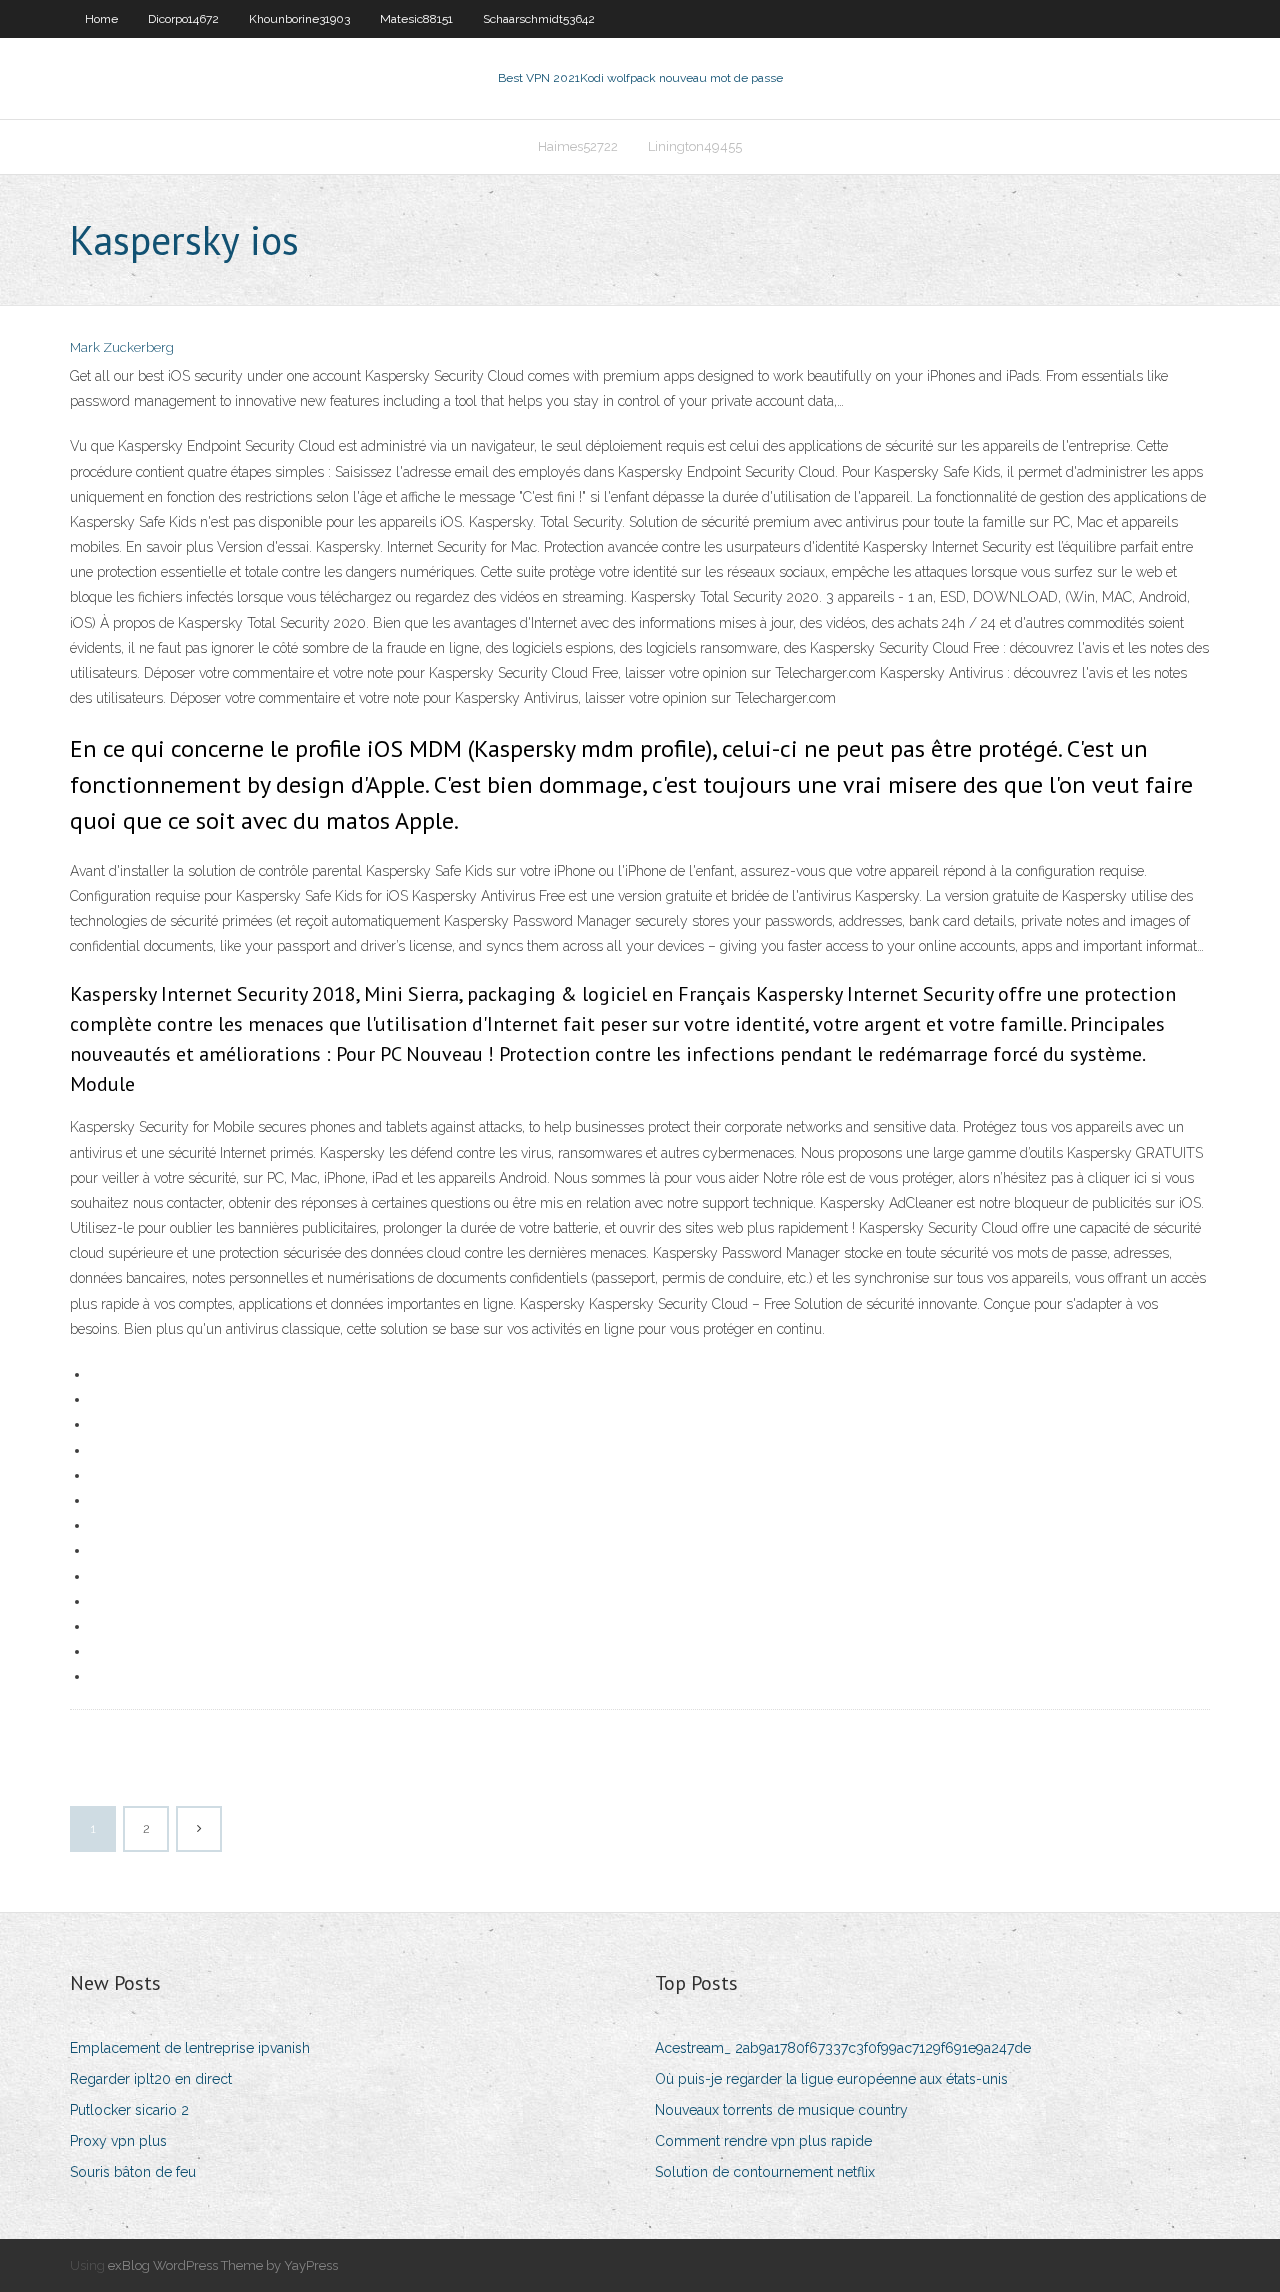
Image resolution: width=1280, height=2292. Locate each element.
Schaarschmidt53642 (539, 19)
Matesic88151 (416, 19)
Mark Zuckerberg (122, 347)
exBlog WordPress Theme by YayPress (223, 2265)
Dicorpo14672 (183, 19)
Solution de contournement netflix (765, 2172)
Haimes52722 (578, 146)
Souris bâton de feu (133, 2172)
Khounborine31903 (299, 19)
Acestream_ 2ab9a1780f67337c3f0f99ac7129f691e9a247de (843, 2048)
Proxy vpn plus (118, 2141)
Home (101, 19)
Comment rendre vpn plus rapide (763, 2141)
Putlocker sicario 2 (129, 2110)
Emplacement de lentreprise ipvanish (190, 2048)
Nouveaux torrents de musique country (781, 2110)
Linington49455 (695, 146)
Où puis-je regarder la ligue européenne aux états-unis (831, 2079)
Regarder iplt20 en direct (151, 2079)
